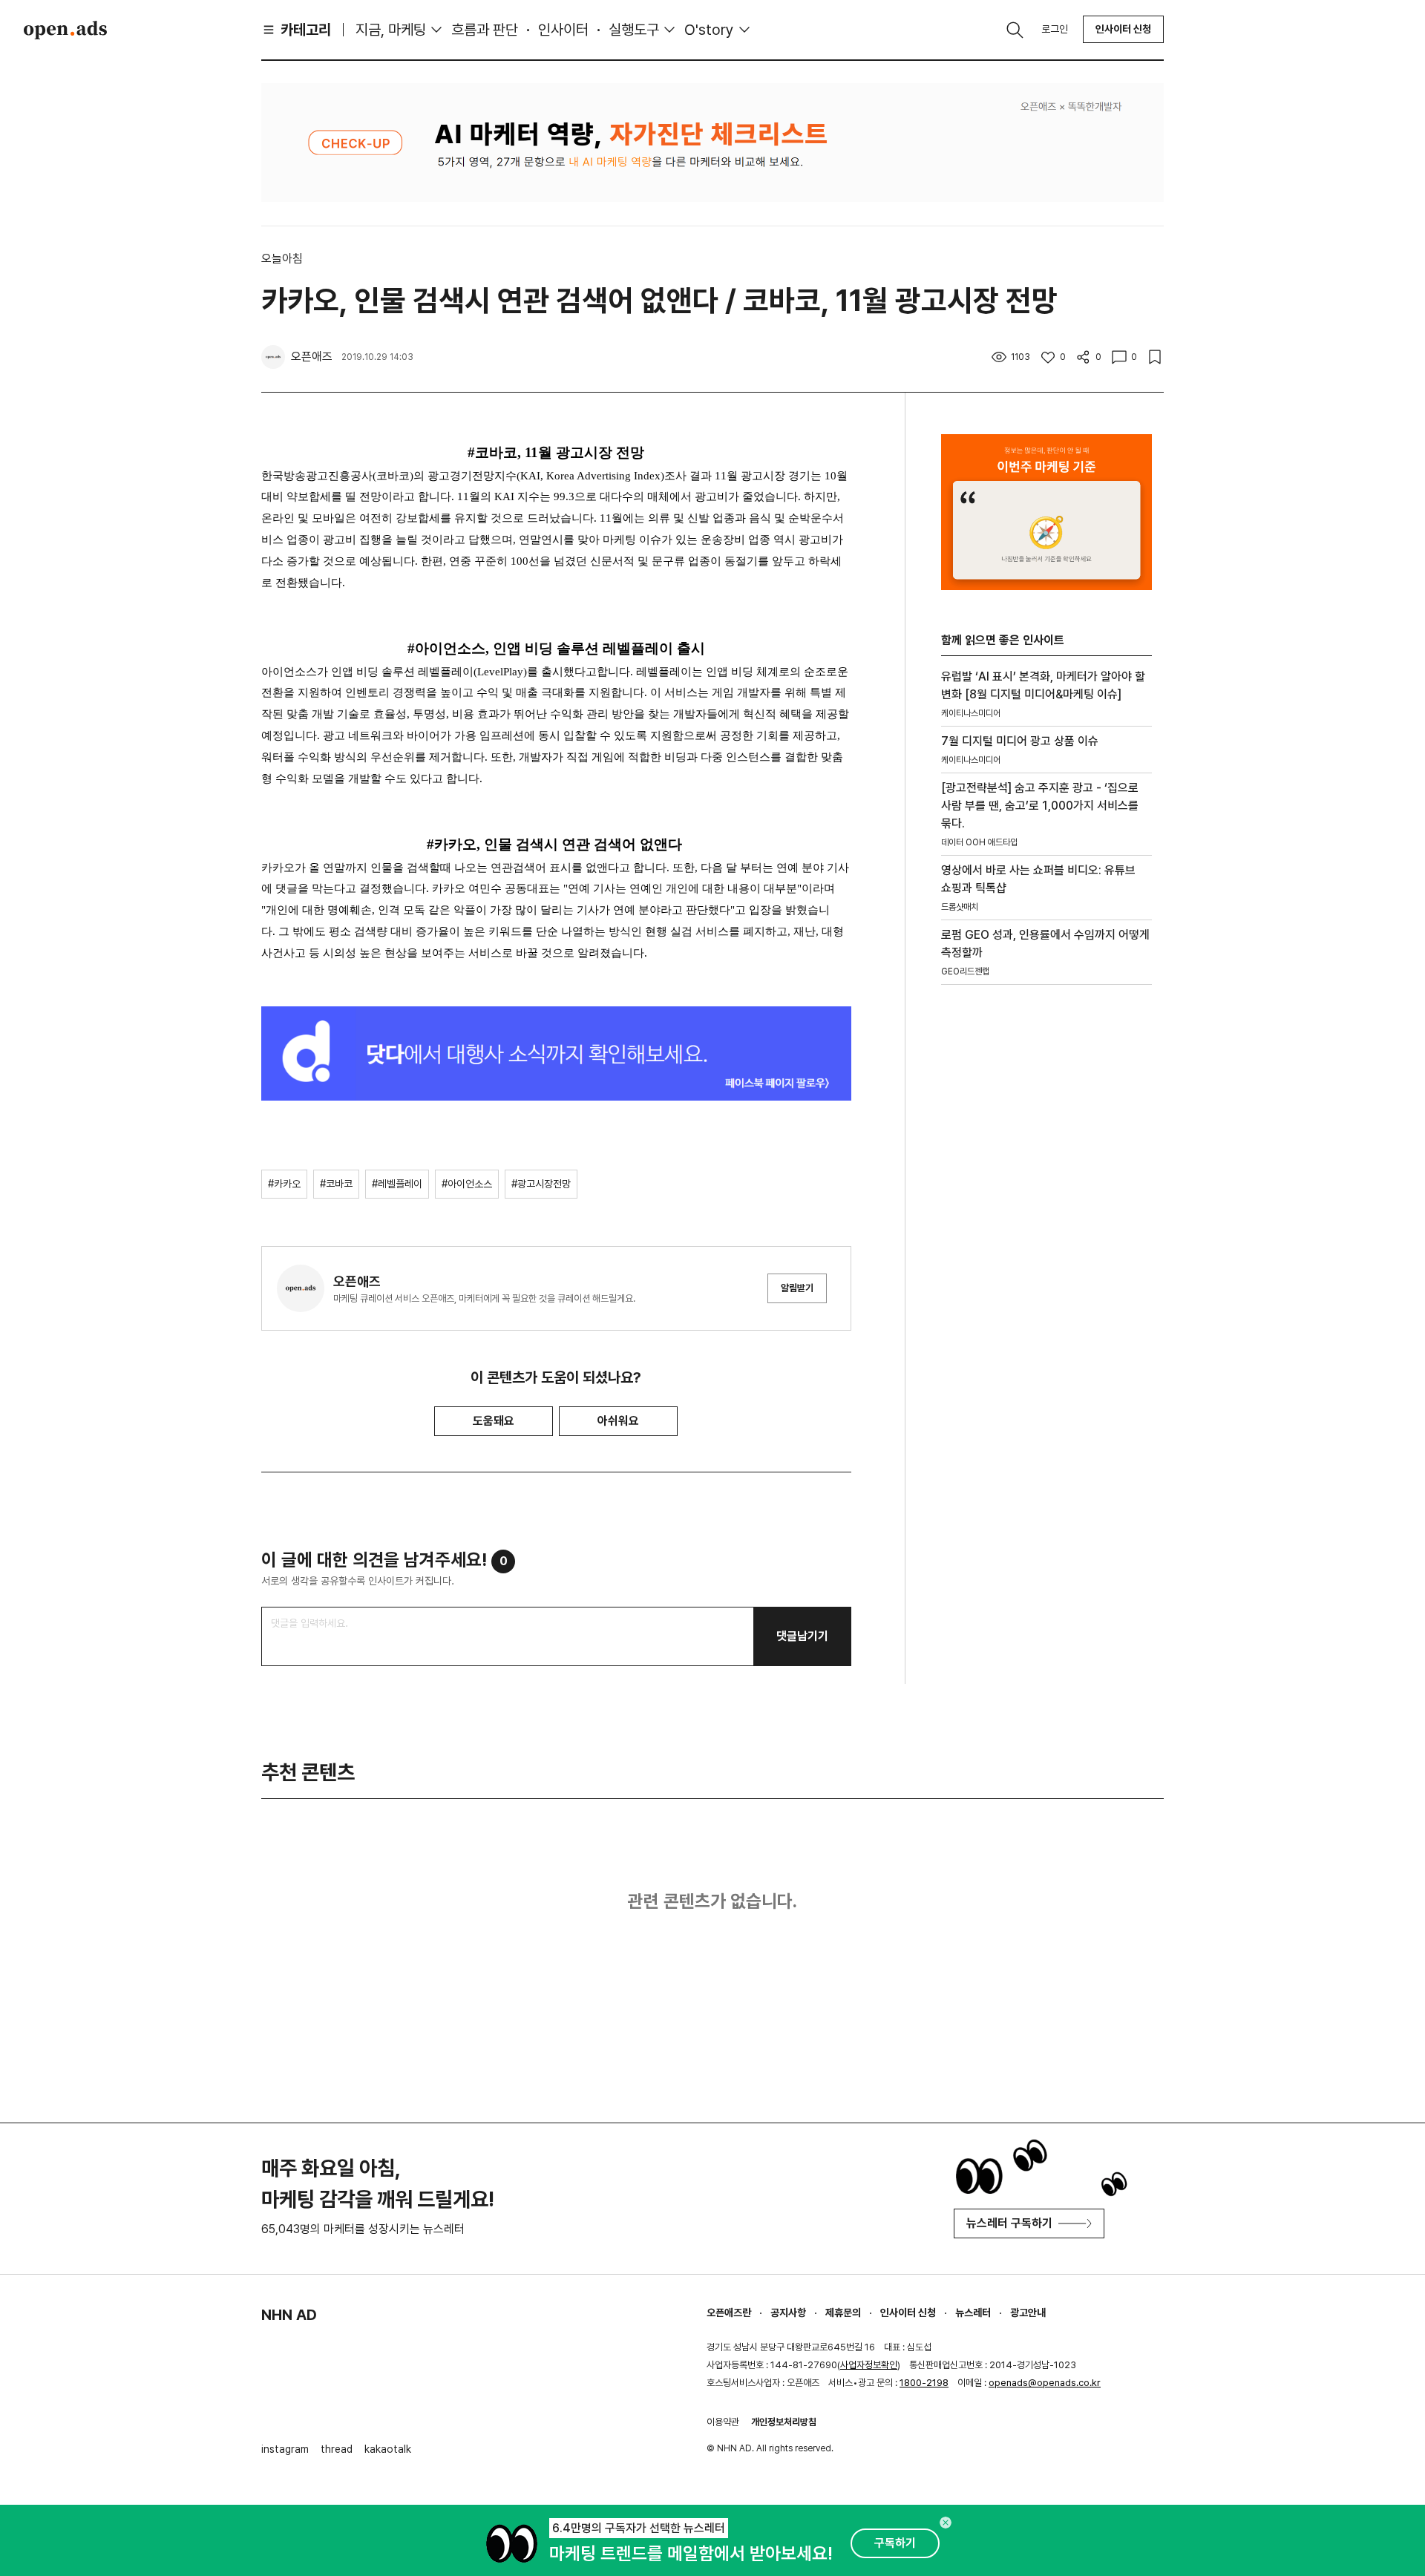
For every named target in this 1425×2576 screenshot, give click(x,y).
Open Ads (65, 30)
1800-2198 (924, 2383)
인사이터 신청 (1123, 29)
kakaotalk (388, 2449)
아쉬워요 (618, 1421)
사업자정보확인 (869, 2365)
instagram (285, 2449)
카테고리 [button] (306, 30)
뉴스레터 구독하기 (1009, 2223)
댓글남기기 (802, 1636)
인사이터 (563, 30)
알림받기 (797, 1288)
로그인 (1055, 29)
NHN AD (289, 2315)
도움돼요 (494, 1421)
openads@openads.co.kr (1045, 2383)
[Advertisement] (1046, 1249)
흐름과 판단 (485, 30)
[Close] (946, 2523)
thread (337, 2449)
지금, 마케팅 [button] (391, 30)
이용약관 (723, 2422)
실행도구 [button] (634, 30)
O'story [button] (709, 30)
